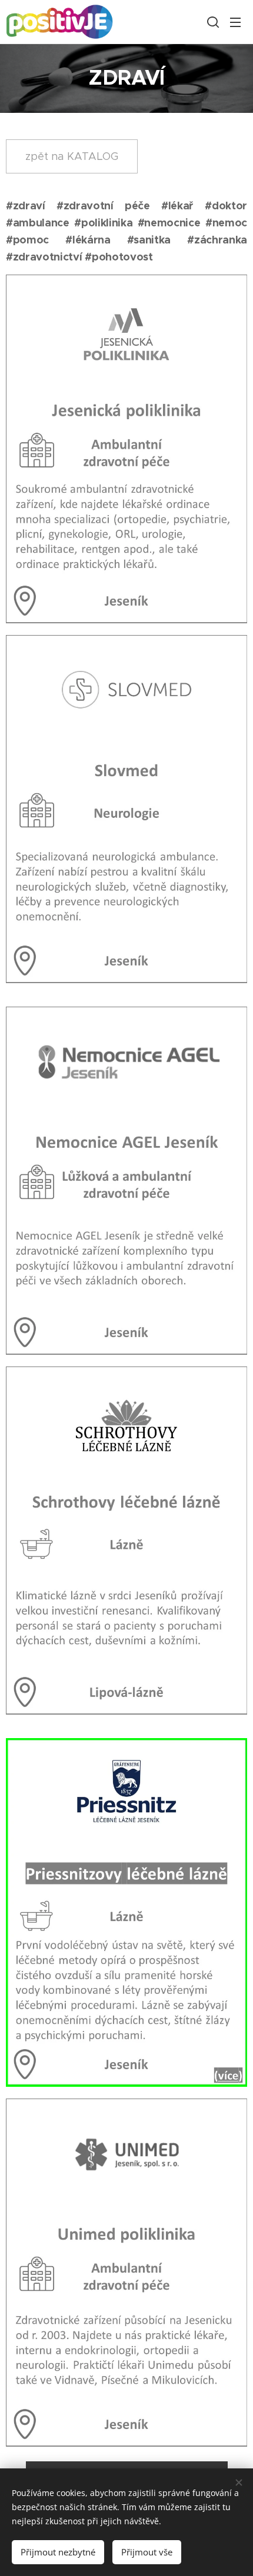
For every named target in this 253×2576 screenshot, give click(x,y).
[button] (212, 22)
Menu (235, 22)
